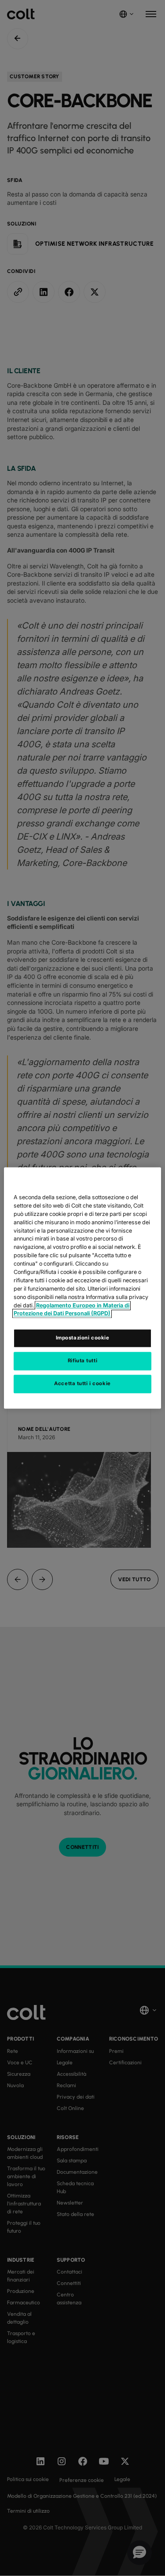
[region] (82, 1288)
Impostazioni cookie (83, 1338)
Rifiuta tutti (82, 1361)
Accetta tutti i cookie (82, 1384)
